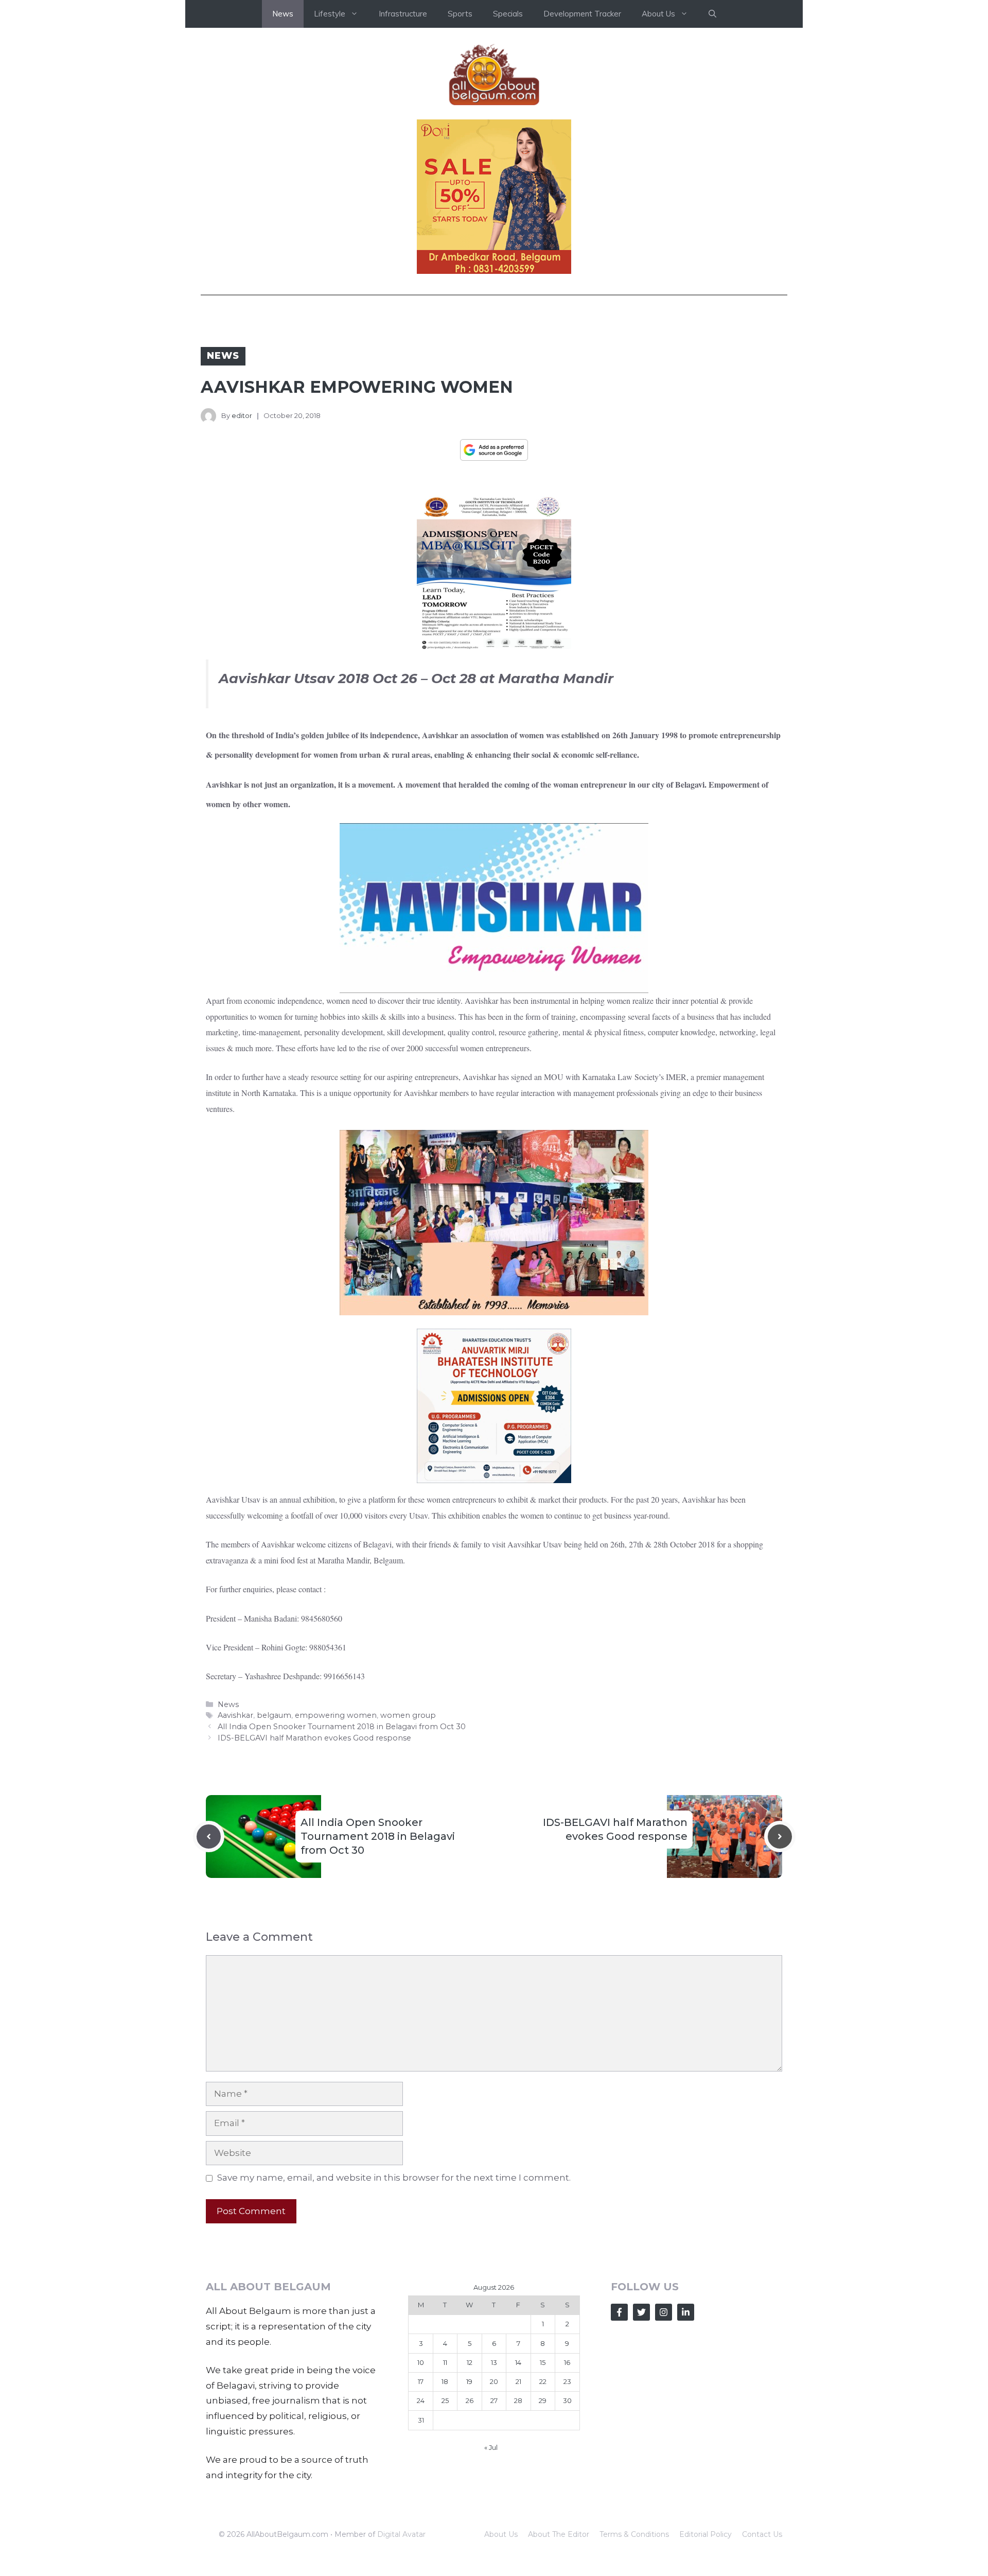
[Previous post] (209, 1837)
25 (445, 2400)
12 (470, 2362)
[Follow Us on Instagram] (664, 2312)
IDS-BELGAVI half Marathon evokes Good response (314, 1738)
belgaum (274, 1715)
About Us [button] (658, 14)
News (283, 14)
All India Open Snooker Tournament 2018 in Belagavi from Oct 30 (342, 1727)
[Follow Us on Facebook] (619, 2312)
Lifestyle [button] (330, 14)
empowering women (336, 1715)
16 (567, 2362)
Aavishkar (235, 1715)
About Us (501, 2534)
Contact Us (762, 2534)
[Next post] (780, 1837)
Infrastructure (403, 14)
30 (567, 2400)
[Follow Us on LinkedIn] (686, 2312)
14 (518, 2362)
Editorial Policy (705, 2534)
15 (543, 2362)
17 (421, 2381)
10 (421, 2362)
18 (445, 2381)
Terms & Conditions (634, 2534)
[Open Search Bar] (712, 14)
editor (242, 415)
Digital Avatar (401, 2534)
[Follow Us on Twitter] (641, 2312)
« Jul (491, 2447)
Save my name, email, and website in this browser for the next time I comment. (394, 2178)
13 (494, 2362)
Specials (508, 14)
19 (469, 2381)
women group (408, 1715)
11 (445, 2362)
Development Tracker (582, 14)
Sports (460, 14)
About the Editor (559, 2534)
